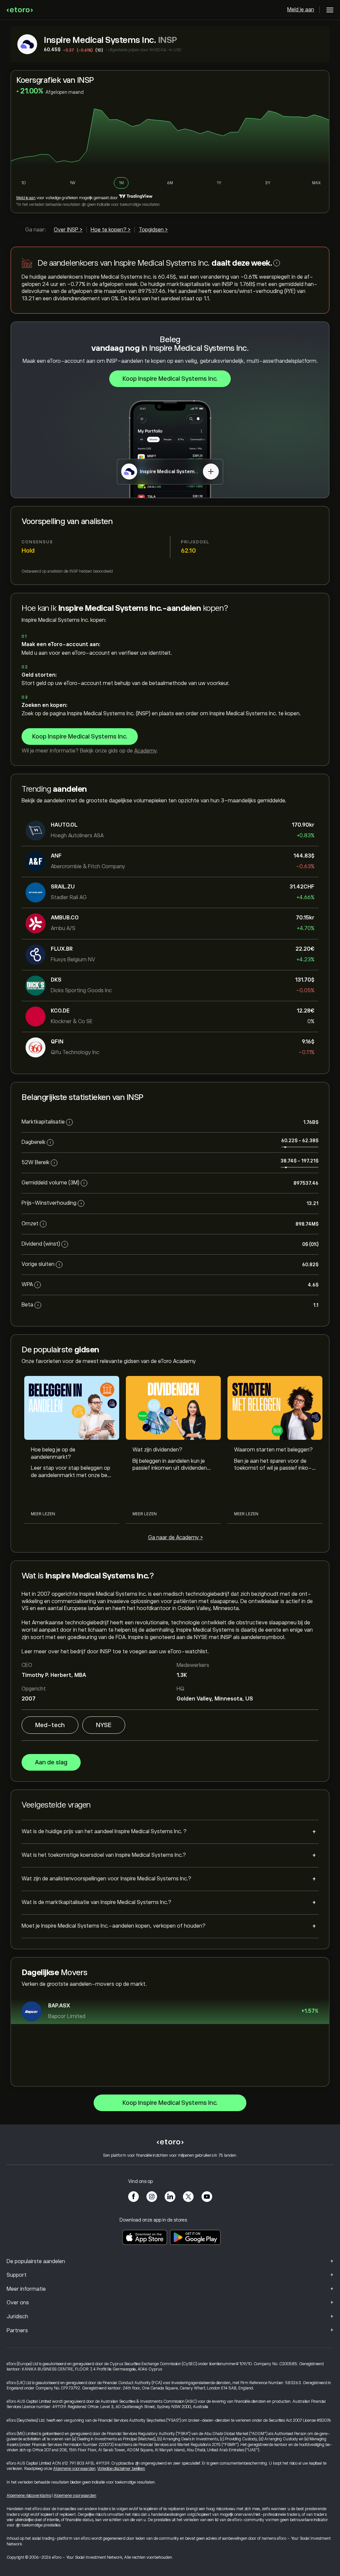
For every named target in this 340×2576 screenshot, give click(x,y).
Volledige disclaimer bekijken (121, 2469)
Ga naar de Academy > (175, 1538)
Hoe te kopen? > (111, 230)
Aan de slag (51, 1762)
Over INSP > (68, 230)
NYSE (104, 1725)
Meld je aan (301, 10)
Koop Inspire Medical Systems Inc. (170, 379)
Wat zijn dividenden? (157, 1450)
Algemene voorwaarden (74, 2469)
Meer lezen (43, 1514)
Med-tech (50, 1725)
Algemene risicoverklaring (29, 2496)
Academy (145, 751)
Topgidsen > (153, 230)
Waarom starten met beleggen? (273, 1450)
